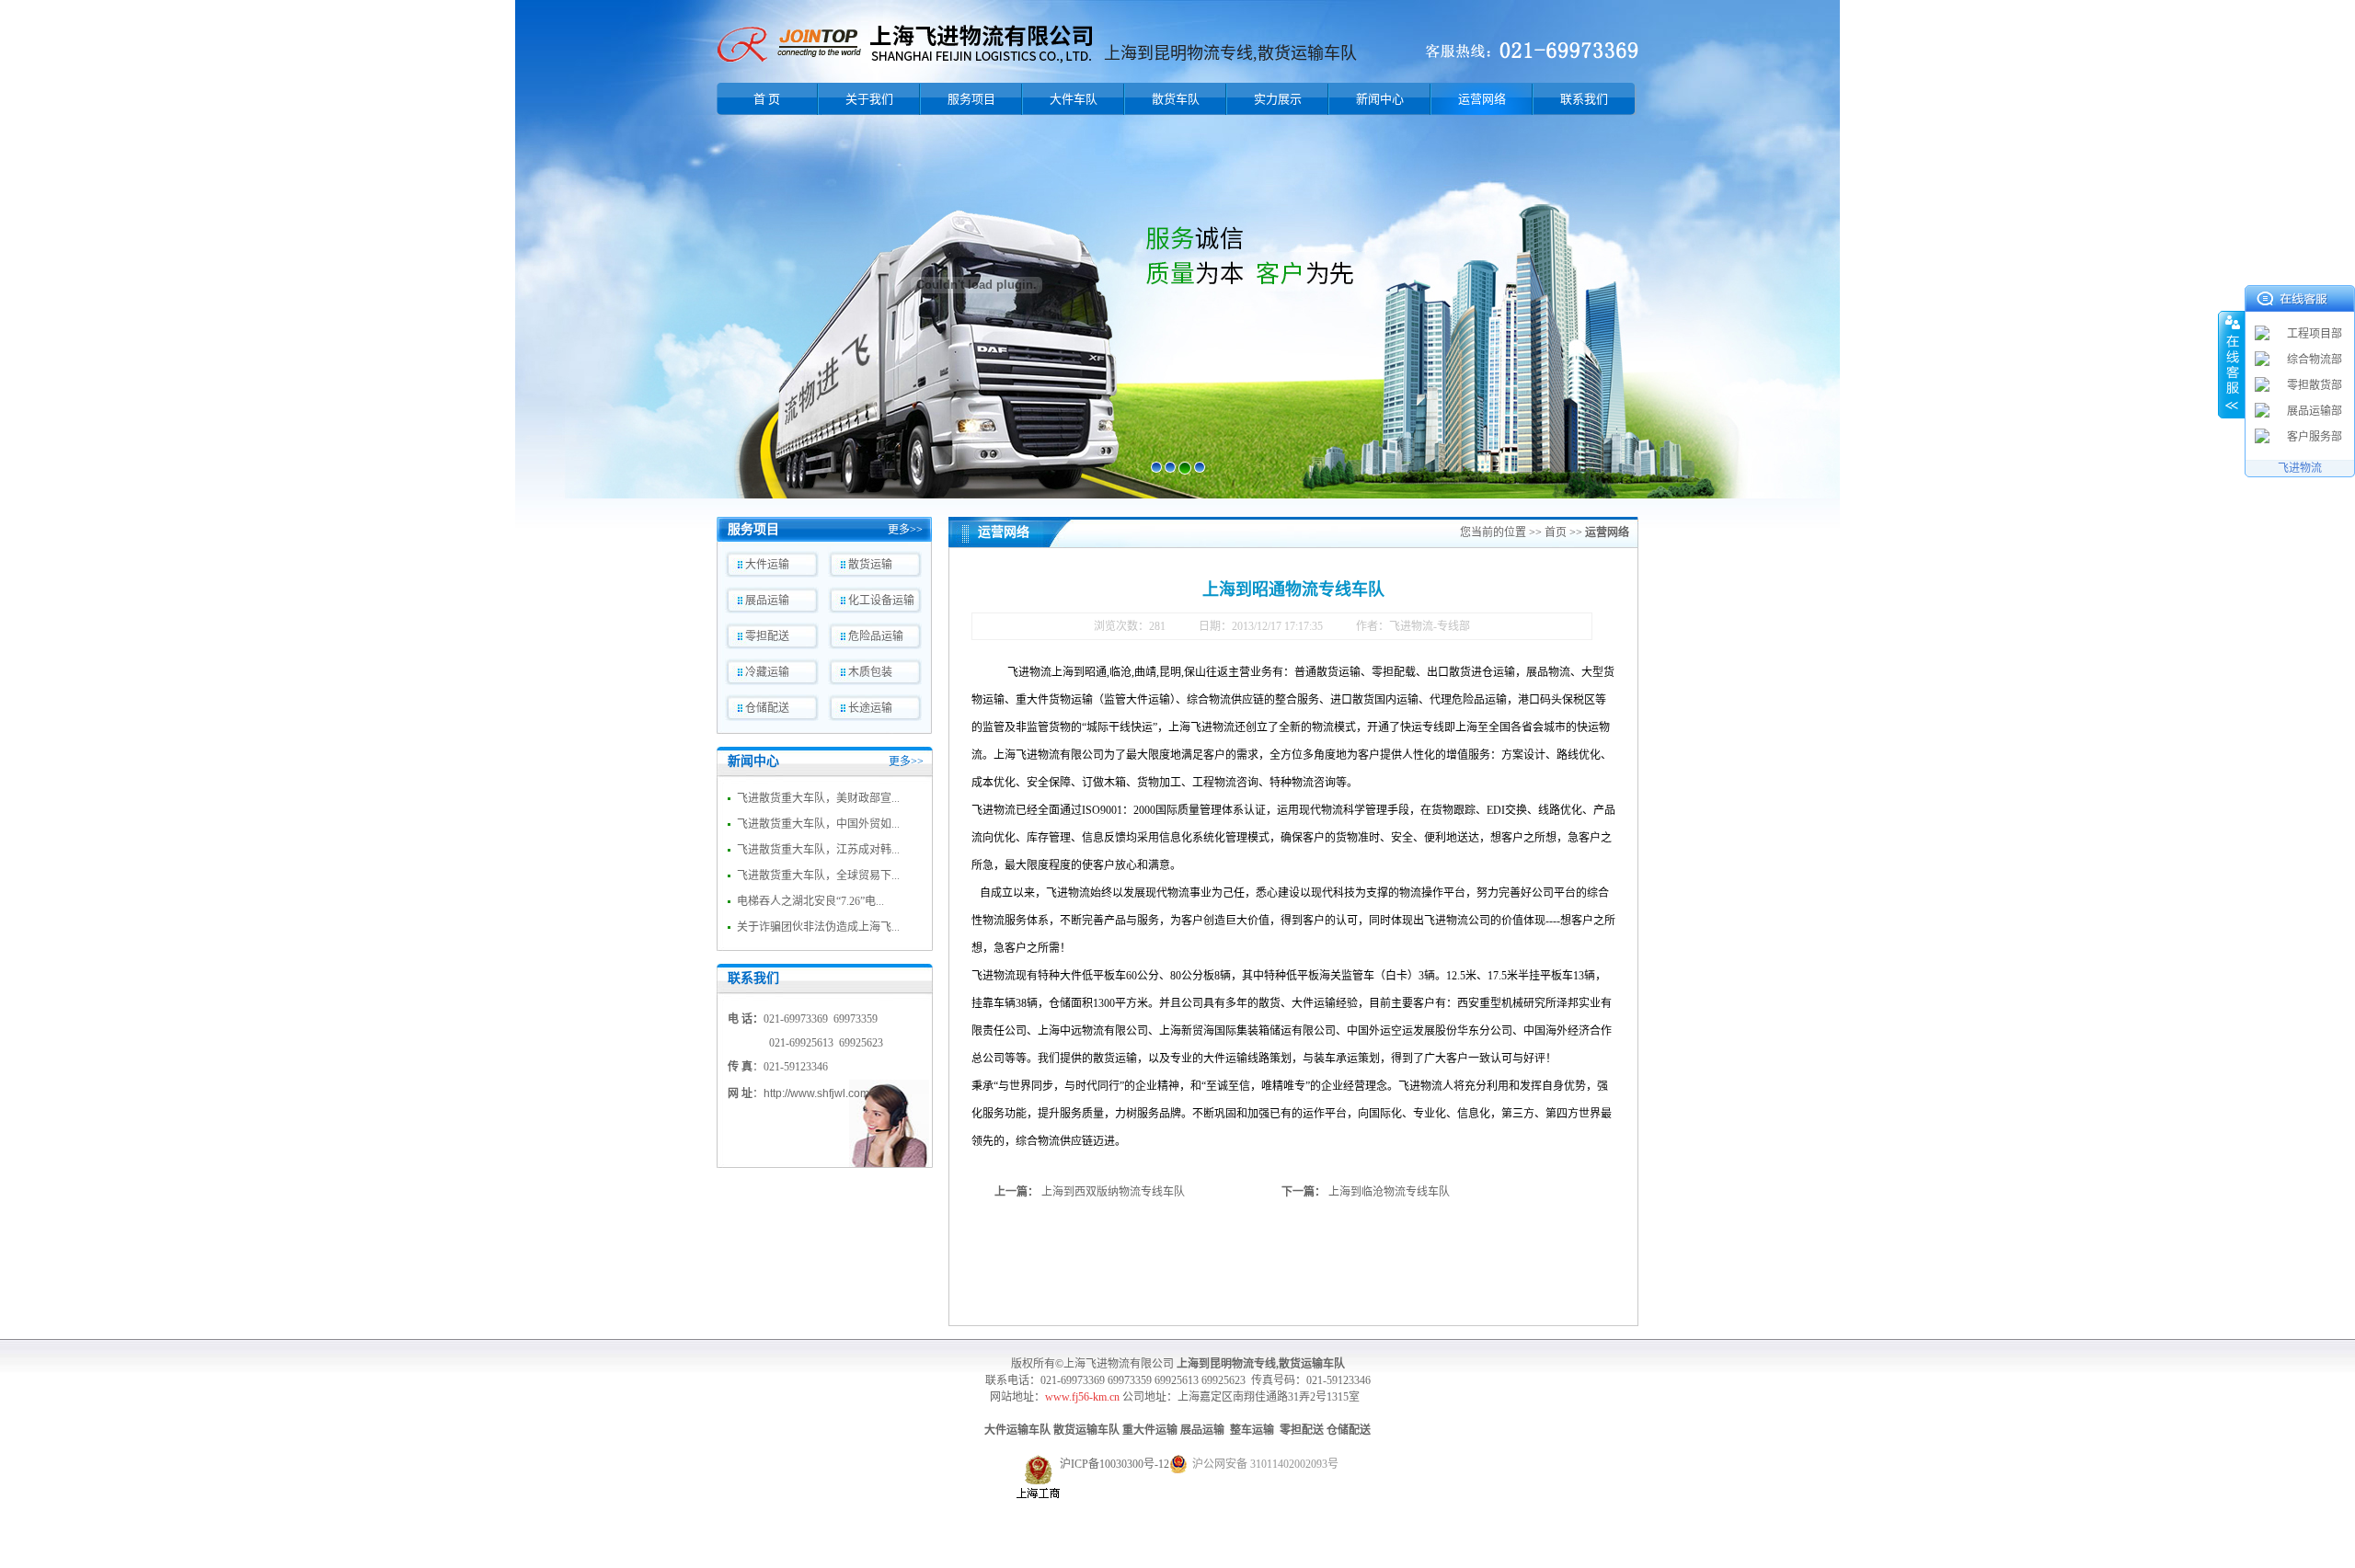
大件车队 (1074, 99)
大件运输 (767, 565)
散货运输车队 (1086, 1430)
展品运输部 (2315, 411)
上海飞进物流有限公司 (1119, 1364)
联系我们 (1584, 99)
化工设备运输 (881, 601)
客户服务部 (2315, 437)
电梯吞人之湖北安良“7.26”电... (810, 901)
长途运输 (870, 708)
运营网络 (1482, 99)
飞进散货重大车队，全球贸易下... (818, 876)
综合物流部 (2315, 360)
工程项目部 (2315, 334)
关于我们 (869, 99)
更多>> (905, 530)
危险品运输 (876, 636)
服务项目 (971, 99)
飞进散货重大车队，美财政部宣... (818, 798)
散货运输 (870, 565)
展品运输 (767, 601)
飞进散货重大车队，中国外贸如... (818, 824)
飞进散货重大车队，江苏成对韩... (818, 850)
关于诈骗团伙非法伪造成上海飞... (818, 927)
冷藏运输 (767, 672)
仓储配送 (767, 708)
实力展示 (1278, 99)
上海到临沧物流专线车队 (1389, 1192)
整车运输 (1252, 1430)
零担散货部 (2315, 385)
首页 (1556, 532)
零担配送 (767, 636)
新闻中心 (1380, 99)
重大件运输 (1150, 1430)
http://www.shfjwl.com (816, 1093)
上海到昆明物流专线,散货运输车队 (1261, 1364)
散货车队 (1176, 99)
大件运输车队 (1017, 1430)
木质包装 (870, 672)
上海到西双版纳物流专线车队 (1113, 1192)
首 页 (767, 99)
